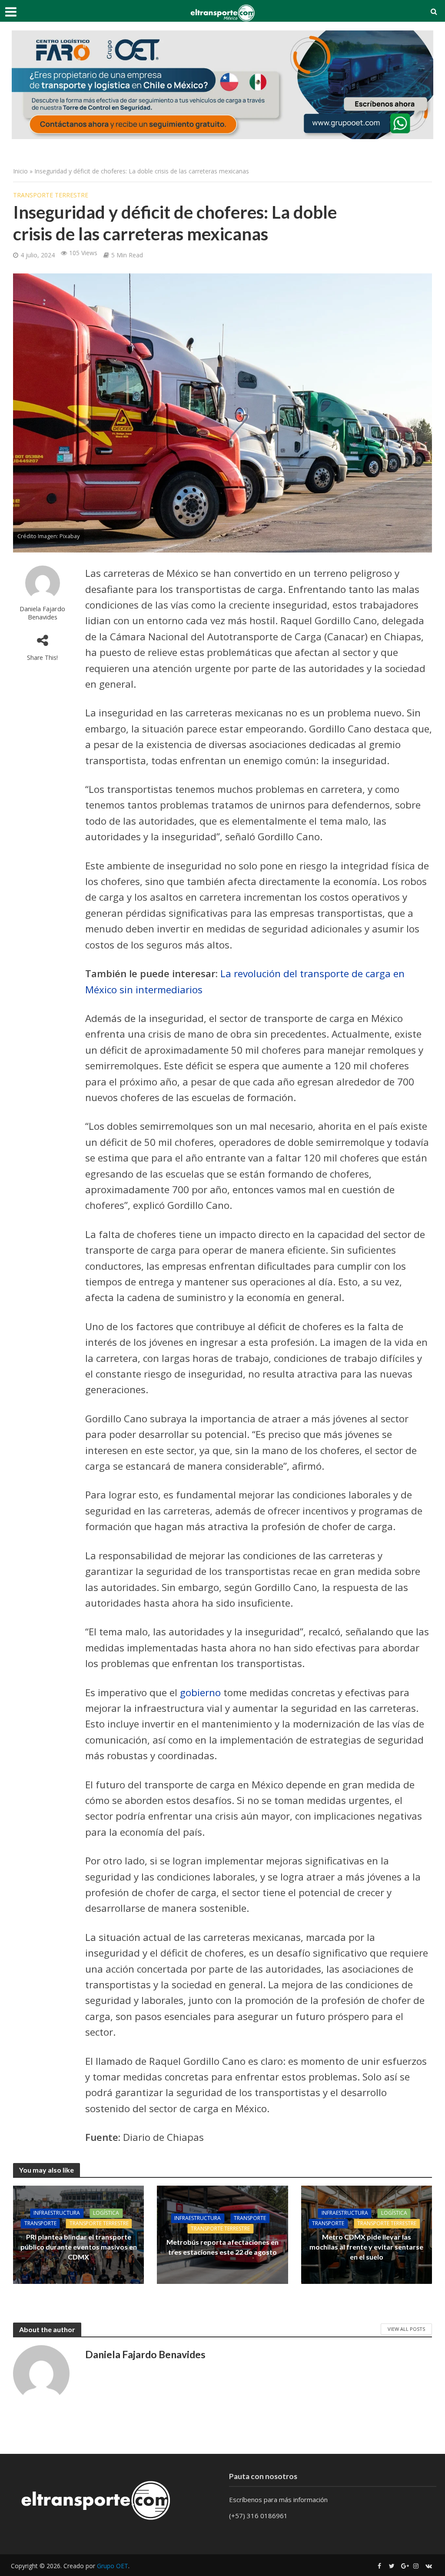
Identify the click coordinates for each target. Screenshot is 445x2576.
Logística (106, 2213)
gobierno (200, 1692)
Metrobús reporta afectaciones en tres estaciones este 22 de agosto (222, 2247)
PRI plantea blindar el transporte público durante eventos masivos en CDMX (79, 2247)
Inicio (20, 171)
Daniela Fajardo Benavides (42, 613)
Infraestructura (57, 2213)
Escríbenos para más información (279, 2499)
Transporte (40, 2224)
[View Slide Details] (222, 85)
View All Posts (406, 2329)
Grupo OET (113, 2566)
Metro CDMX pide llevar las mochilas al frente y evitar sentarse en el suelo (366, 2247)
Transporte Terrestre (51, 195)
